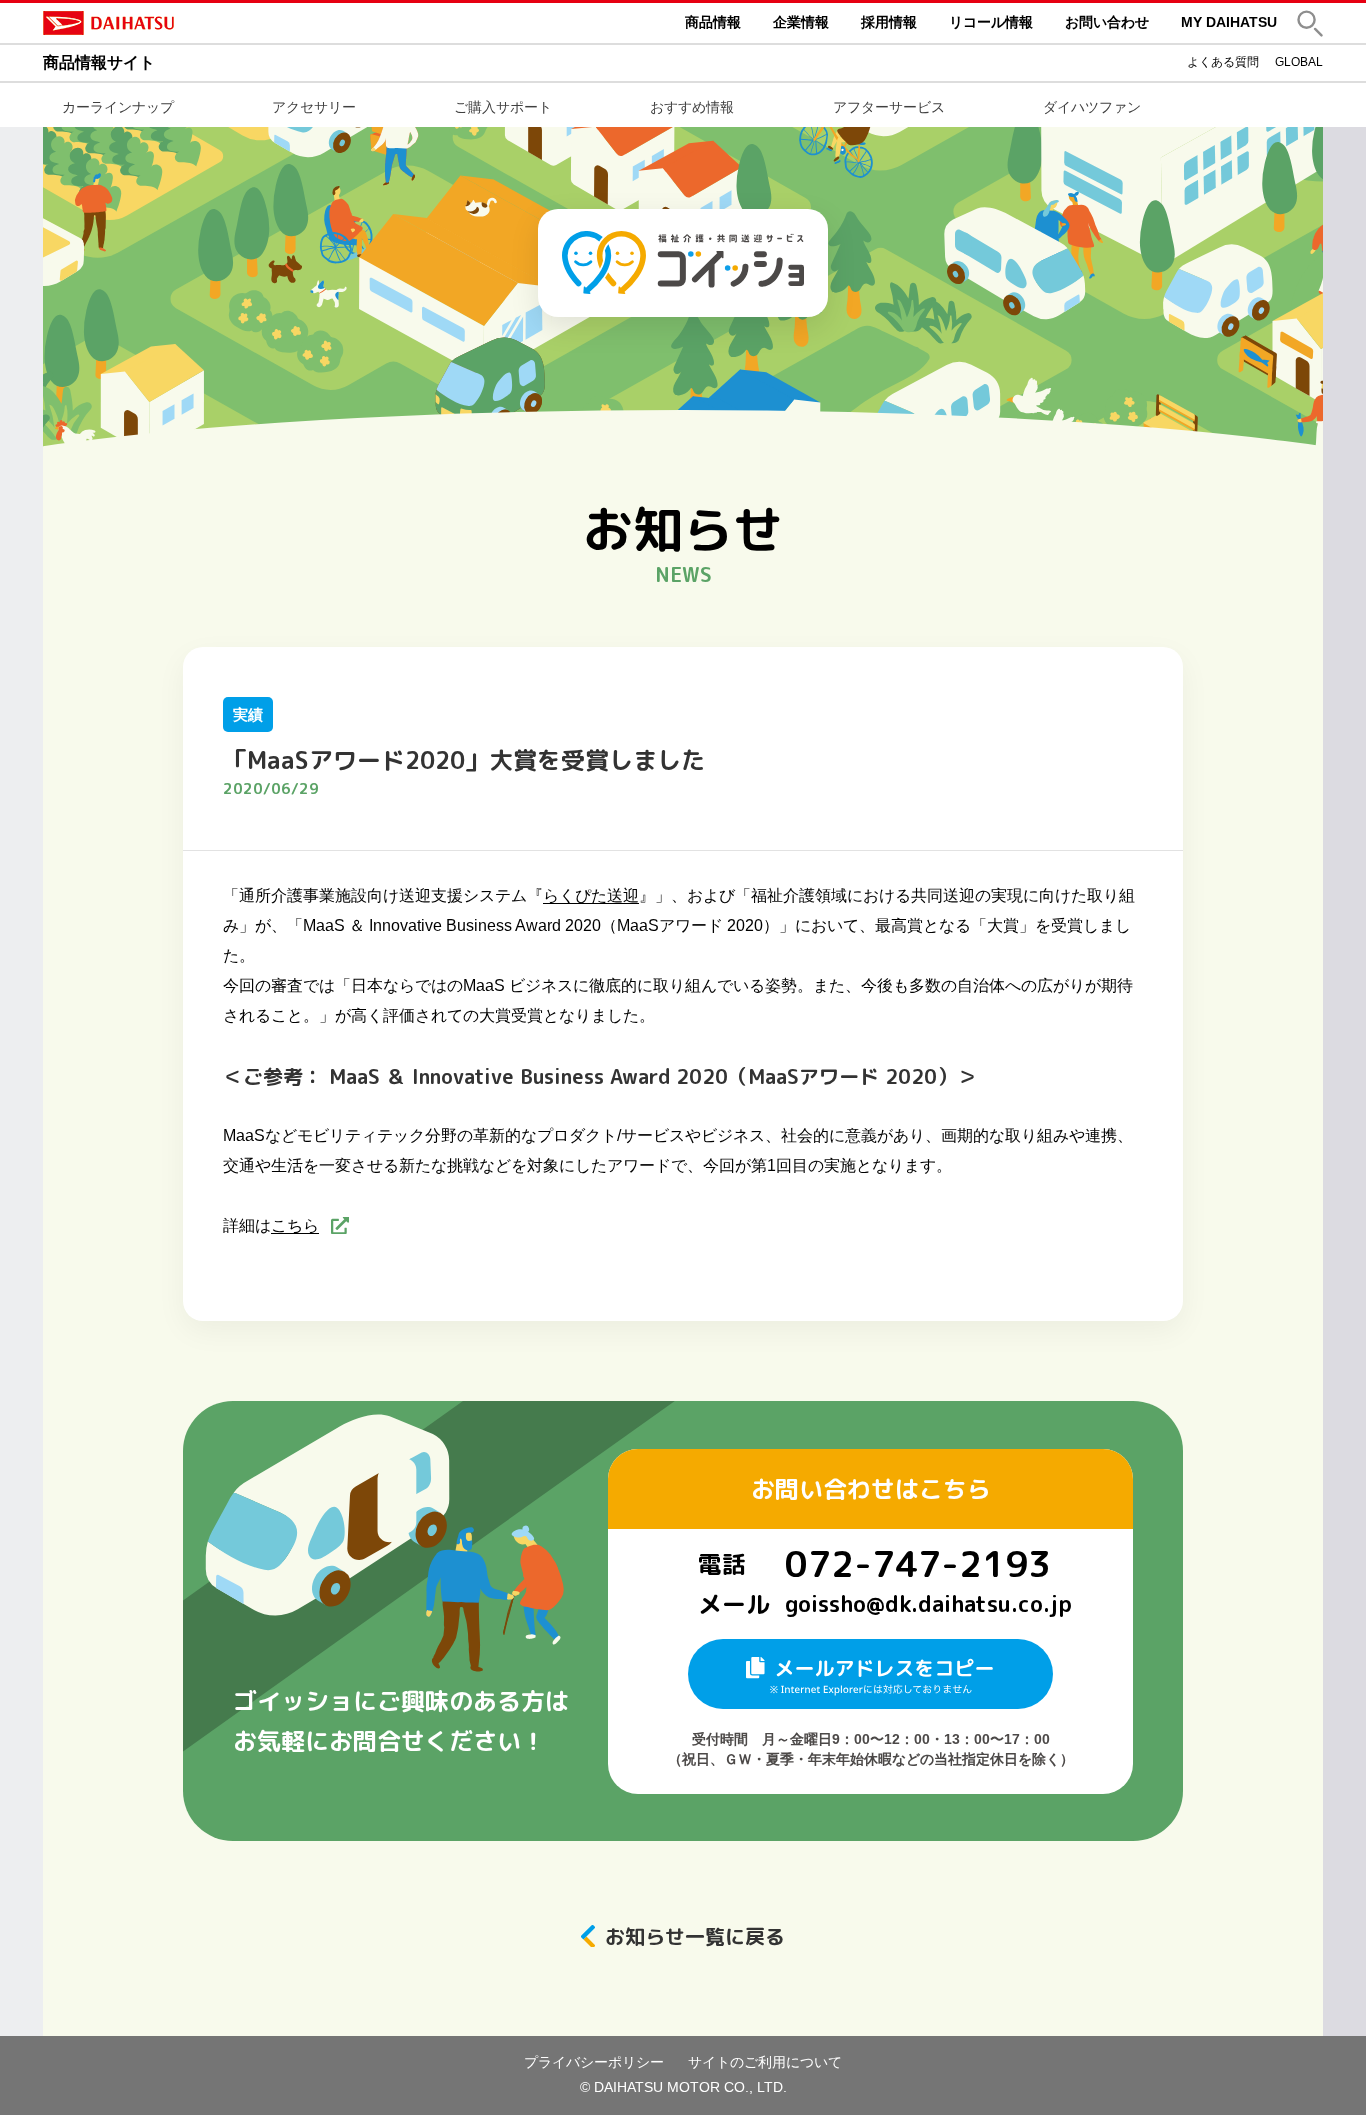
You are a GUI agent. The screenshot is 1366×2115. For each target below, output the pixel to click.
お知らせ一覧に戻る (695, 1936)
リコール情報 (991, 22)
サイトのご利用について (765, 2062)
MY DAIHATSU (1229, 22)
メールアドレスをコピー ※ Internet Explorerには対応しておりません (870, 1674)
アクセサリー (314, 107)
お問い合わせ (1107, 22)
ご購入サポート (503, 107)
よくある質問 (1223, 62)
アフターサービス (889, 107)
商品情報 (713, 22)
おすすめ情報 (692, 107)
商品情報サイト (99, 62)
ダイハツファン (1092, 107)
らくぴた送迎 (591, 895)
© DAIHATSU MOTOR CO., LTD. (683, 2087)
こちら (295, 1225)
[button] (1310, 23)
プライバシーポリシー (594, 2062)
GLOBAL (1299, 62)
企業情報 (801, 22)
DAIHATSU (193, 23)
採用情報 (889, 22)
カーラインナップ (118, 107)
